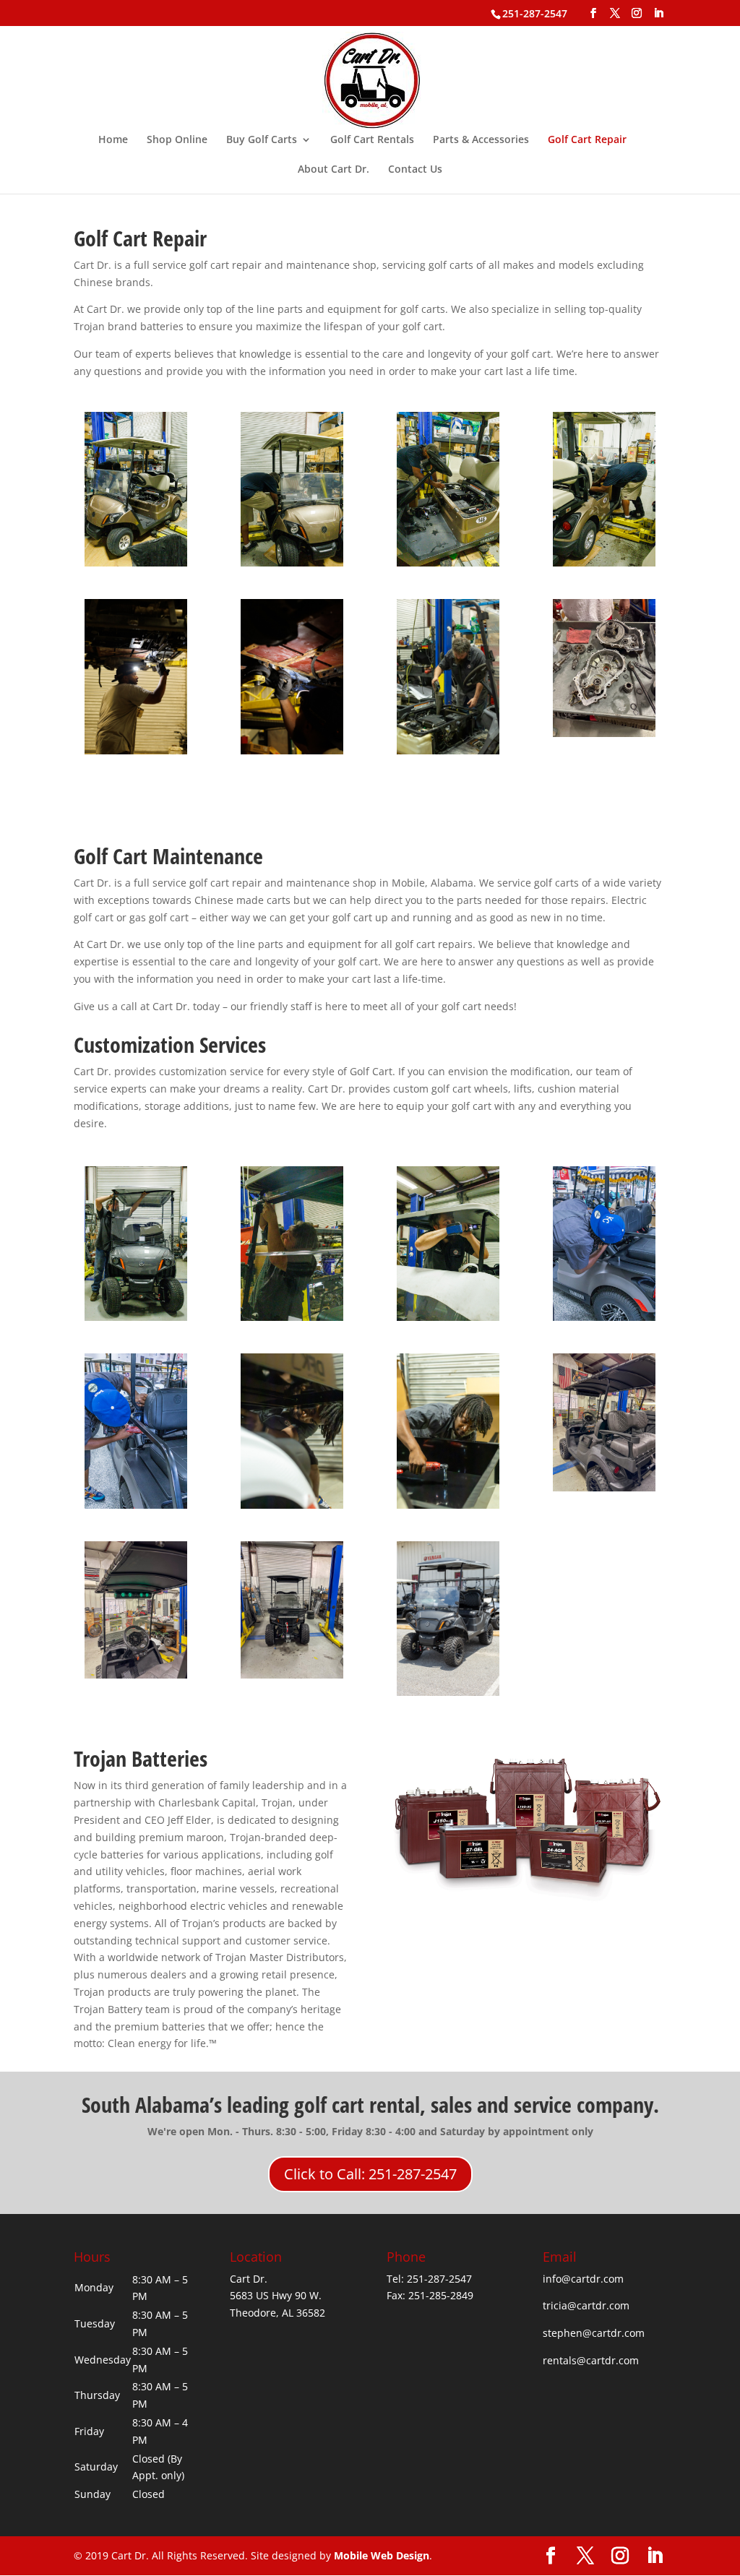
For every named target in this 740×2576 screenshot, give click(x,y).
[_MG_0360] (292, 563)
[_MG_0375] (448, 1317)
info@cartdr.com (583, 2279)
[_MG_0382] (605, 1317)
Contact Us (415, 170)
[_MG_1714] (292, 1505)
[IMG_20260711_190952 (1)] (605, 1487)
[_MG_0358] (136, 563)
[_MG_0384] (136, 1505)
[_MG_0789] (292, 750)
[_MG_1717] (448, 1505)
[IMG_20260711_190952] (292, 1675)
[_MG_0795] (136, 750)
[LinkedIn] (658, 13)
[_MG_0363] (605, 563)
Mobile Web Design (382, 2555)
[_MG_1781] (448, 1692)
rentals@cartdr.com (591, 2360)
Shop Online (177, 140)
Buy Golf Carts (262, 140)
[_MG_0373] (292, 1317)
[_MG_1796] (448, 750)
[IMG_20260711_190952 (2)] (136, 1675)
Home (113, 140)
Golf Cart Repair (587, 140)
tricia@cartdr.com (586, 2305)
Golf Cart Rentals (372, 140)
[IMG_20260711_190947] (605, 733)
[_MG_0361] (448, 563)
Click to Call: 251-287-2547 (370, 2174)
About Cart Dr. (334, 170)
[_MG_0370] (136, 1317)
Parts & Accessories (481, 140)
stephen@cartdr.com (594, 2333)
